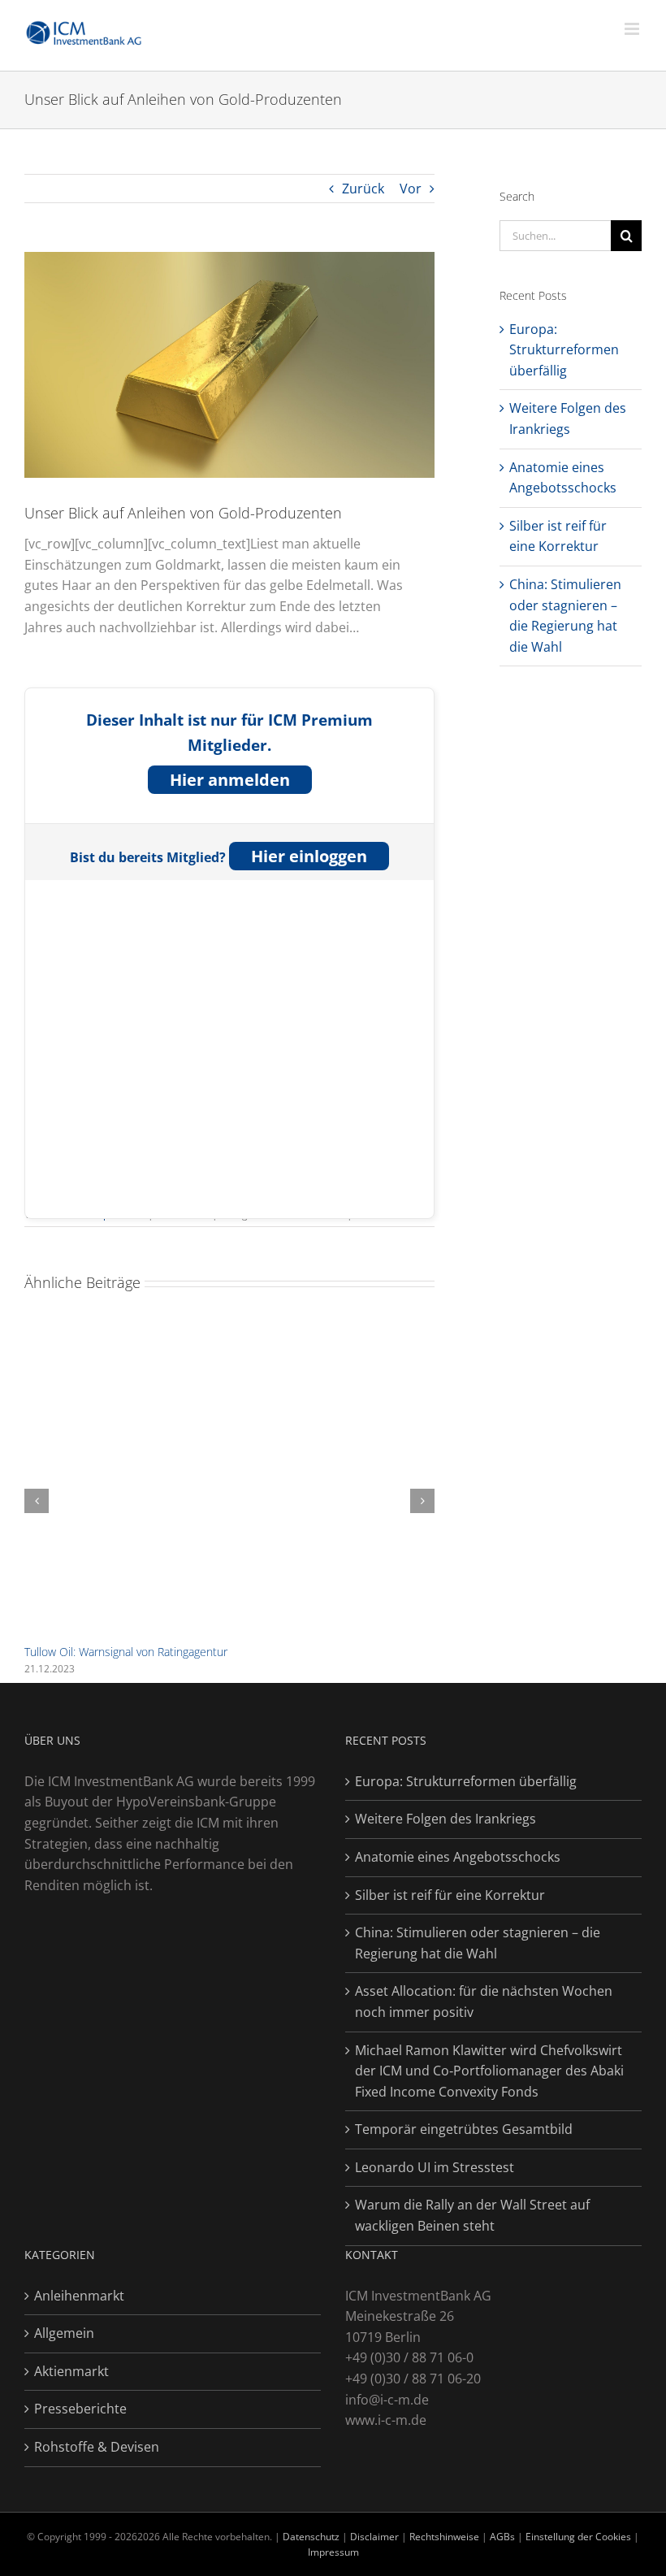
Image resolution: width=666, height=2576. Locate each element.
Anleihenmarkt (79, 2296)
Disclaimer (376, 2537)
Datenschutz (311, 2537)
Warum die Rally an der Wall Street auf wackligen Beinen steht (472, 2215)
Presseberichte (80, 2409)
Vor (411, 189)
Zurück (363, 189)
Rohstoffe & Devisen (97, 2447)
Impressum (333, 2552)
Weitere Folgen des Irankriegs (445, 1819)
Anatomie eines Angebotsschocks (458, 1857)
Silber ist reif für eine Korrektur (450, 1895)
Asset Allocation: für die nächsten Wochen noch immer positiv (484, 2001)
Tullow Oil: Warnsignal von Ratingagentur (126, 1652)
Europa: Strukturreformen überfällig (564, 350)
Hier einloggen (309, 856)
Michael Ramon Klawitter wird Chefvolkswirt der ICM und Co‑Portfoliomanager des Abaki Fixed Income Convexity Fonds (489, 2071)
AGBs (502, 2537)
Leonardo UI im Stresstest (435, 2167)
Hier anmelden (230, 780)
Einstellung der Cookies (578, 2537)
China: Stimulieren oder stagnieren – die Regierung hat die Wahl (478, 1943)
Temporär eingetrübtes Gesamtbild (464, 2129)
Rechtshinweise (444, 2537)
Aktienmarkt (71, 2371)
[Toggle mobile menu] (633, 29)
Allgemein (64, 2333)
